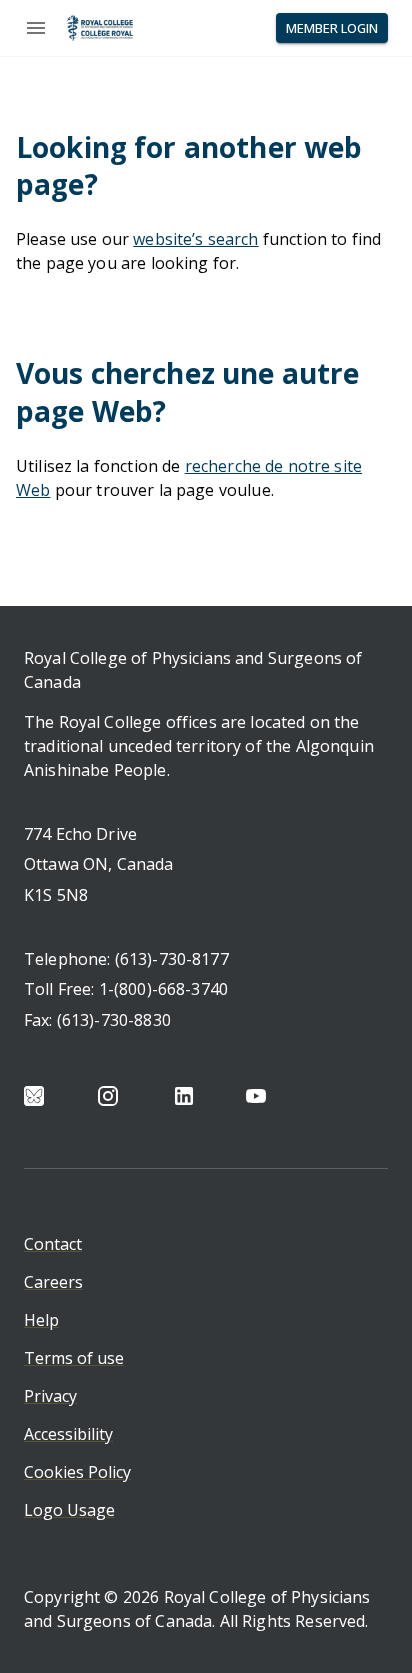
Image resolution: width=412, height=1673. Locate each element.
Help (41, 1320)
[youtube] (256, 1096)
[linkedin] (184, 1096)
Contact (53, 1244)
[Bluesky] (34, 1096)
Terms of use (74, 1358)
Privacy (50, 1396)
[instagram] (108, 1096)
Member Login (332, 28)
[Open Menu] (36, 28)
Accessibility (68, 1434)
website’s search (195, 239)
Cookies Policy (77, 1472)
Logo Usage (69, 1510)
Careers (53, 1282)
